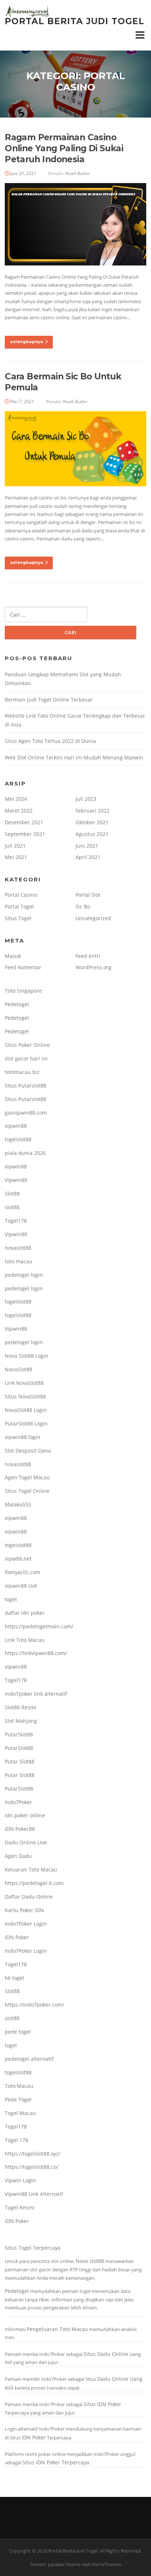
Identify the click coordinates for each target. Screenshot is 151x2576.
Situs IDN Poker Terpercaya (56, 2462)
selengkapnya (27, 342)
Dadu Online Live (26, 1842)
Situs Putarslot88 (25, 1086)
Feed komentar (23, 967)
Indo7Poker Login (26, 1924)
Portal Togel (19, 906)
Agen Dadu (18, 1856)
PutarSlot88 (19, 1734)
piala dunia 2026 (25, 1153)
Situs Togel (18, 918)
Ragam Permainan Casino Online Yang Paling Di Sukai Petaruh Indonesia (64, 148)
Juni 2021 (87, 846)
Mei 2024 (16, 799)
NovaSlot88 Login (26, 1410)
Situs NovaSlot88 (25, 1396)
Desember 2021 (24, 822)
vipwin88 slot (21, 1586)
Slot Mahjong (21, 1721)
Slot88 (12, 1194)
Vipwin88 (16, 1180)
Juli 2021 (15, 846)
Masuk (13, 956)
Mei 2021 (16, 857)
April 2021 (88, 857)
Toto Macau (19, 2086)
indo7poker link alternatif (36, 1694)
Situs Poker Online (27, 1045)
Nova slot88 (90, 2261)
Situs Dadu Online (106, 2354)
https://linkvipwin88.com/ (36, 1653)
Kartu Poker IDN (24, 1910)
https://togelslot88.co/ (32, 2167)
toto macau (19, 1261)
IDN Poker (17, 1937)
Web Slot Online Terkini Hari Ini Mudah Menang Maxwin (74, 757)
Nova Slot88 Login (27, 1356)
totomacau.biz (22, 1072)
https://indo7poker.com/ (34, 2005)
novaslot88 (18, 1248)
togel (11, 1599)
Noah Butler (78, 173)
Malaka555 (18, 1504)
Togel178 (16, 1221)
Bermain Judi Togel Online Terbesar (49, 700)
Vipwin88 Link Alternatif (34, 2194)
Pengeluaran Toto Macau (57, 2329)
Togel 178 (16, 2140)
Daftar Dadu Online (29, 1897)
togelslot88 (18, 1139)
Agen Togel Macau (27, 1477)
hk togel (14, 1978)
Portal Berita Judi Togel (75, 21)
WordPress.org (93, 967)
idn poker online (25, 1815)
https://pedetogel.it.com (34, 1883)
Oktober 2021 (92, 822)
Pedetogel (17, 1004)
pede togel (18, 2032)
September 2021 (25, 834)
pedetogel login (24, 1275)
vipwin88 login (23, 1437)
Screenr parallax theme (55, 2564)
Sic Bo (83, 906)
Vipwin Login (20, 2180)
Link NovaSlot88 (24, 1383)
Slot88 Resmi (21, 1707)
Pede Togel (18, 2099)
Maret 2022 (19, 811)
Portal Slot (88, 895)
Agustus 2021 (92, 834)
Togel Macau (20, 2113)
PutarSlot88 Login (26, 1423)
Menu (140, 35)
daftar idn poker (25, 1613)
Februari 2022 (93, 811)
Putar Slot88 (20, 1761)
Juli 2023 (86, 799)
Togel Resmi (20, 2207)
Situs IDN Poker (102, 2404)
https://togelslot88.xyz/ (33, 2154)
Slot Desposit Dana (28, 1451)
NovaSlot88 (19, 1369)
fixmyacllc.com (23, 1572)
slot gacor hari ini (26, 1058)
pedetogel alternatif (29, 2059)
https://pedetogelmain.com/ (39, 1626)
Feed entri (88, 956)
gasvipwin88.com (26, 1113)
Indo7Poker (19, 1802)
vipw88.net (18, 1559)
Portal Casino (21, 895)
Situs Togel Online (27, 1491)
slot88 (12, 1207)
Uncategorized (93, 918)
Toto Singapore (23, 991)
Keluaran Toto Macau (31, 1869)
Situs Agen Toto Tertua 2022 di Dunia (50, 741)
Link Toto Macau (25, 1640)
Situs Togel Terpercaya (33, 2248)
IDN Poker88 (20, 1829)
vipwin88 (16, 1126)
